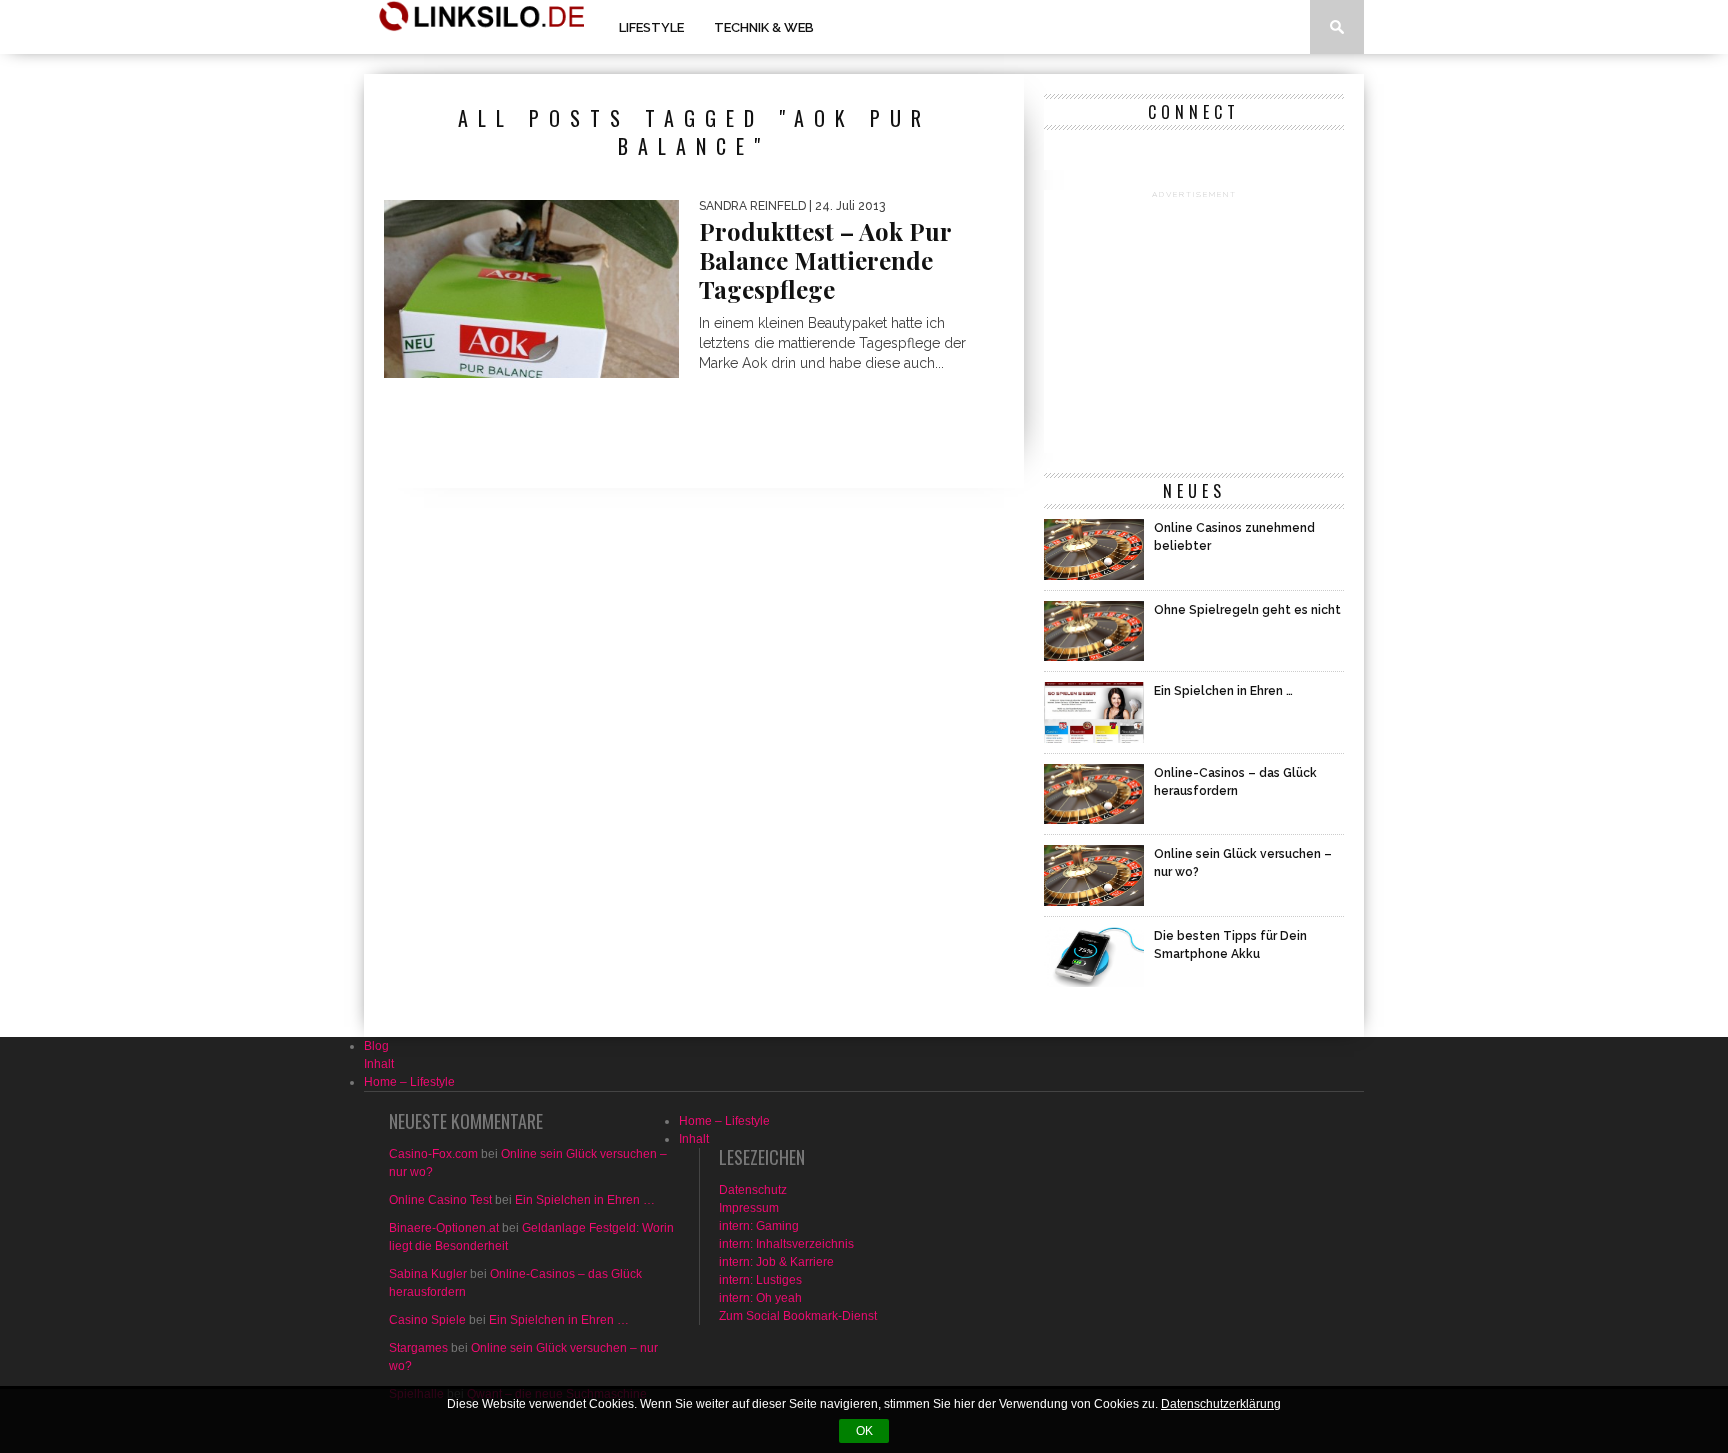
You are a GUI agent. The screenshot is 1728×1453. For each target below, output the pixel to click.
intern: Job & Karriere (776, 1262)
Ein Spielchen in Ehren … (585, 1200)
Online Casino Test (440, 1200)
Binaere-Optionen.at (444, 1228)
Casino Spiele (427, 1320)
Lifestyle (651, 27)
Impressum (749, 1208)
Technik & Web (764, 27)
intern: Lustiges (760, 1280)
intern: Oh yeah (760, 1298)
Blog (376, 1046)
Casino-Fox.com (433, 1154)
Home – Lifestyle (409, 1082)
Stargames (418, 1348)
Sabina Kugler (428, 1274)
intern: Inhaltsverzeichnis (786, 1244)
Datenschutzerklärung (1221, 1404)
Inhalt (379, 1064)
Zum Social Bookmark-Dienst (798, 1316)
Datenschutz (753, 1190)
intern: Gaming (759, 1226)
